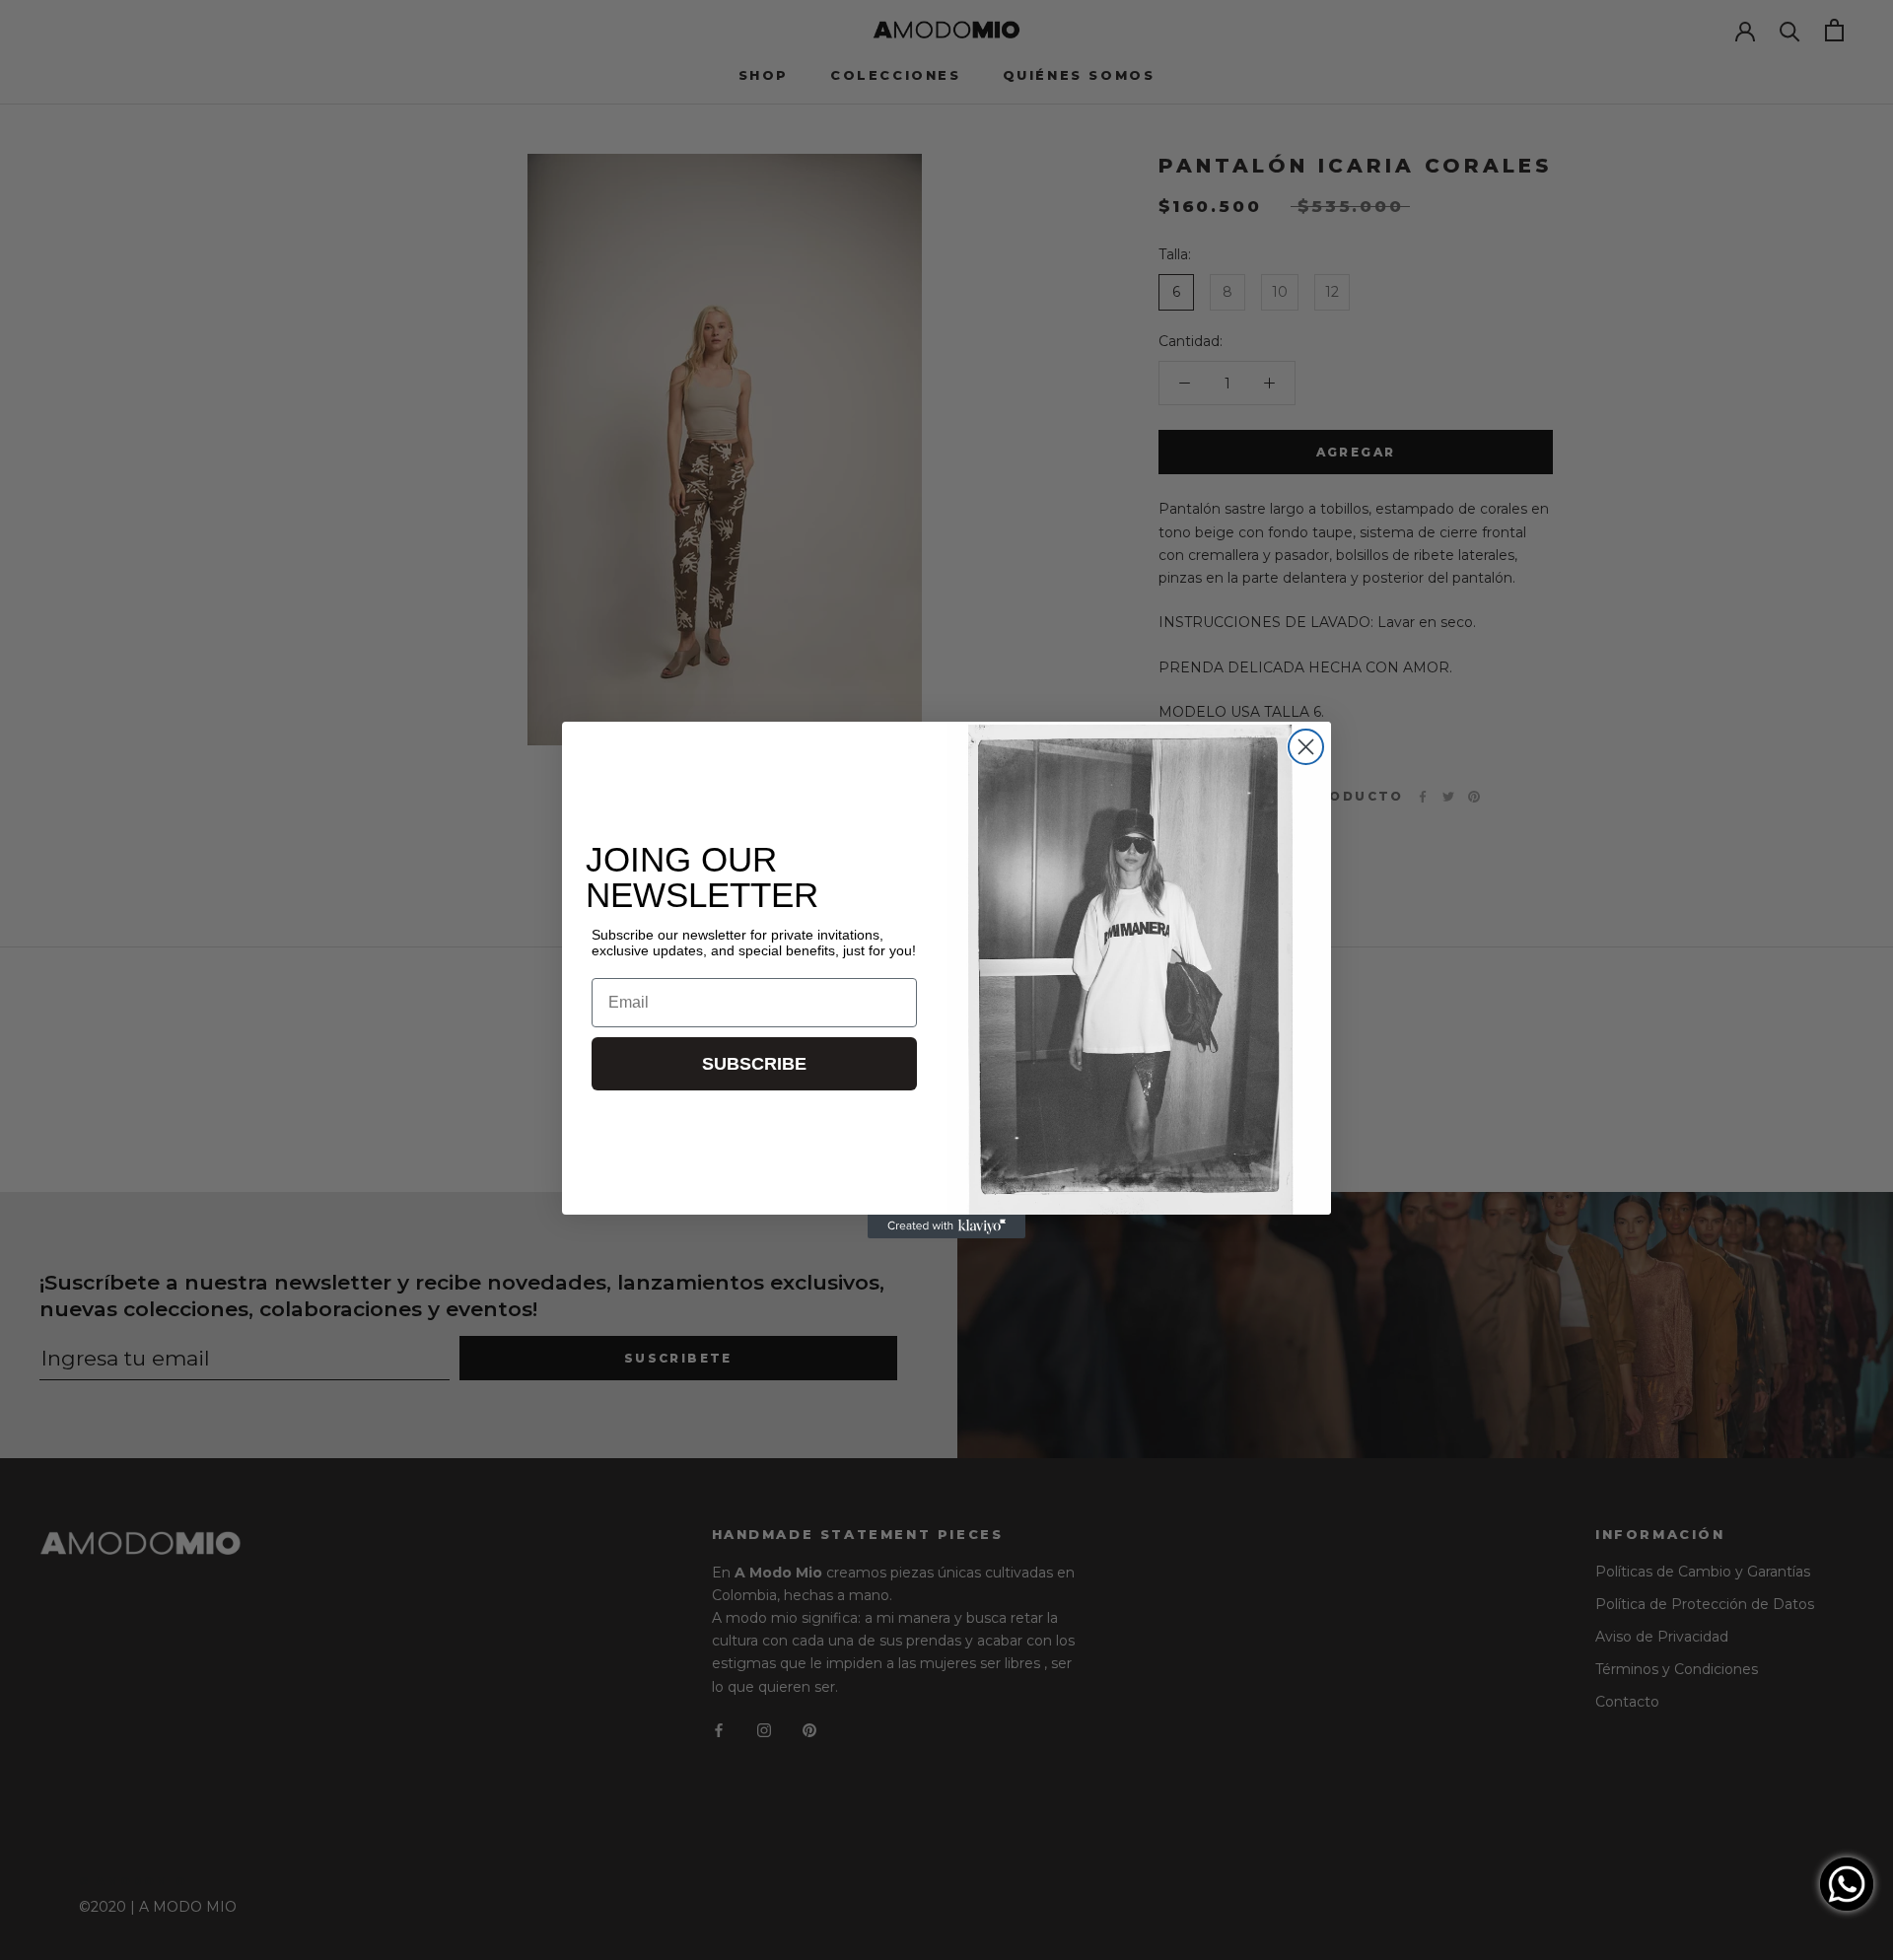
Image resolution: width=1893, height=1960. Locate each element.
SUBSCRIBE (754, 1064)
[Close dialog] (1306, 747)
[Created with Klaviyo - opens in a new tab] (946, 1226)
